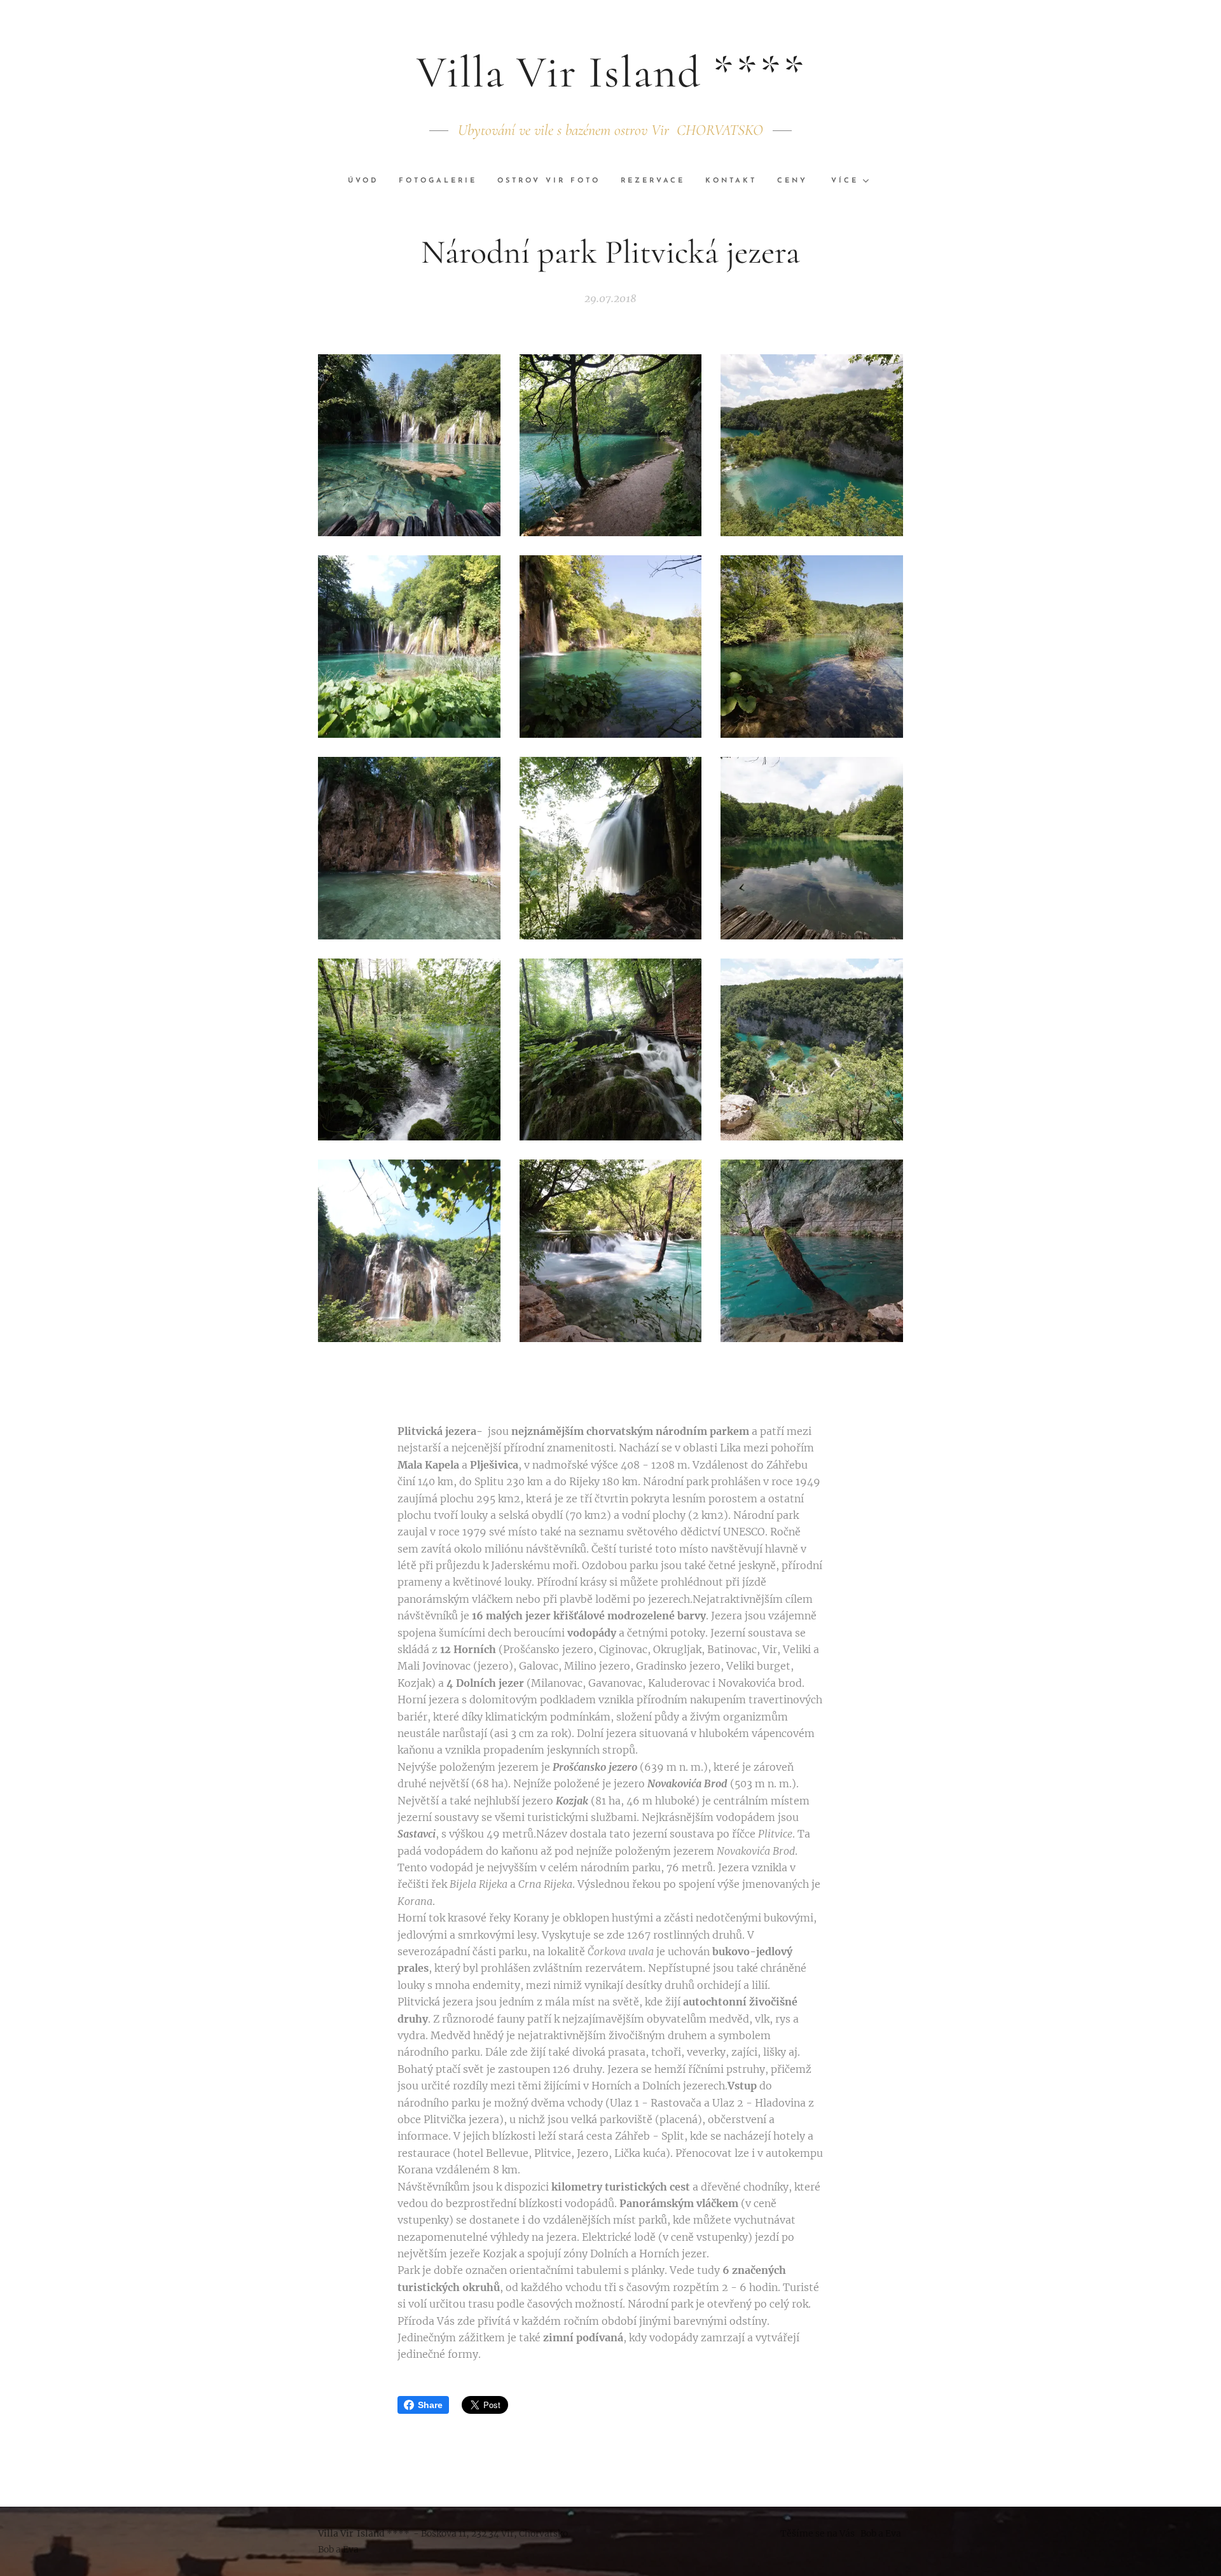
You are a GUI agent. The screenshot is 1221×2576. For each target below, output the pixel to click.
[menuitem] (368, 181)
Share (430, 2405)
